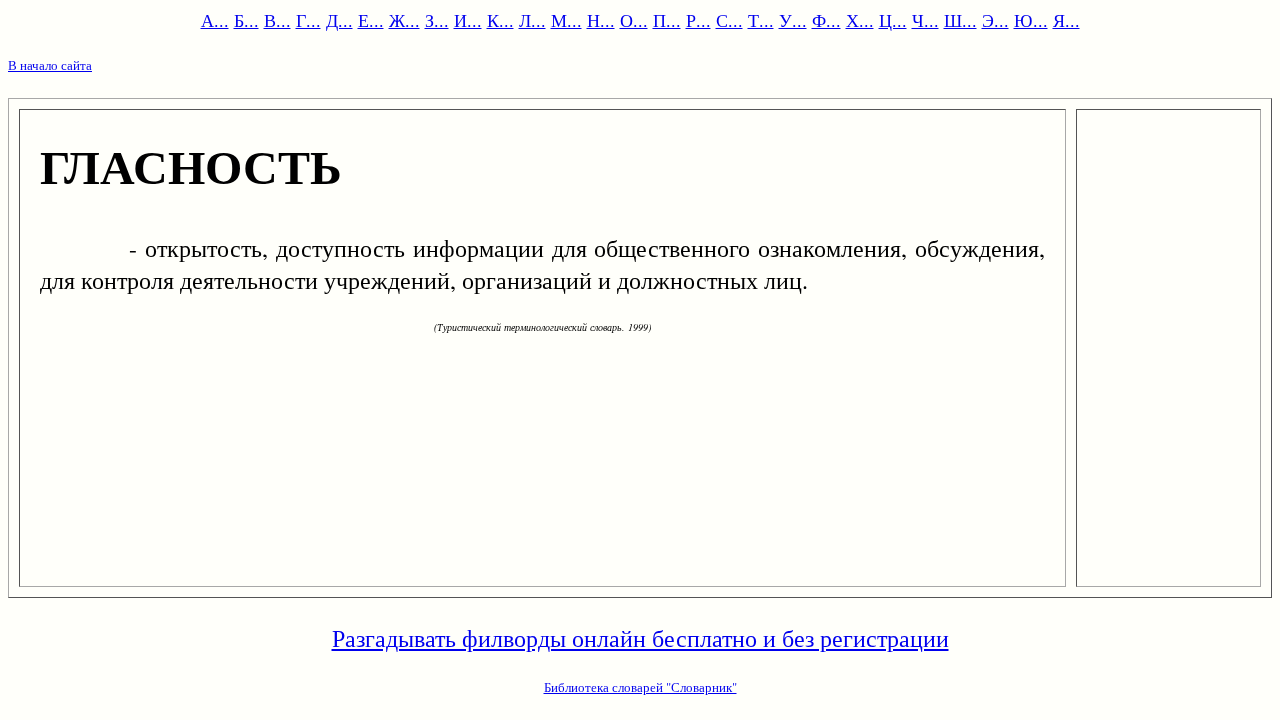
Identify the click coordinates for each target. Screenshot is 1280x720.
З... (437, 20)
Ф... (826, 20)
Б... (246, 20)
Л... (532, 20)
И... (468, 20)
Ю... (1031, 20)
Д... (339, 20)
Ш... (960, 20)
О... (634, 20)
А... (215, 20)
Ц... (893, 20)
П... (667, 20)
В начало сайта (50, 65)
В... (277, 20)
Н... (601, 20)
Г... (308, 20)
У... (793, 20)
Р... (698, 20)
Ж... (404, 20)
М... (566, 20)
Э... (995, 20)
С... (729, 20)
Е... (371, 20)
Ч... (925, 20)
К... (500, 20)
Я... (1066, 20)
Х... (860, 20)
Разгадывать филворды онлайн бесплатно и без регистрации (640, 638)
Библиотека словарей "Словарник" (640, 687)
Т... (761, 20)
